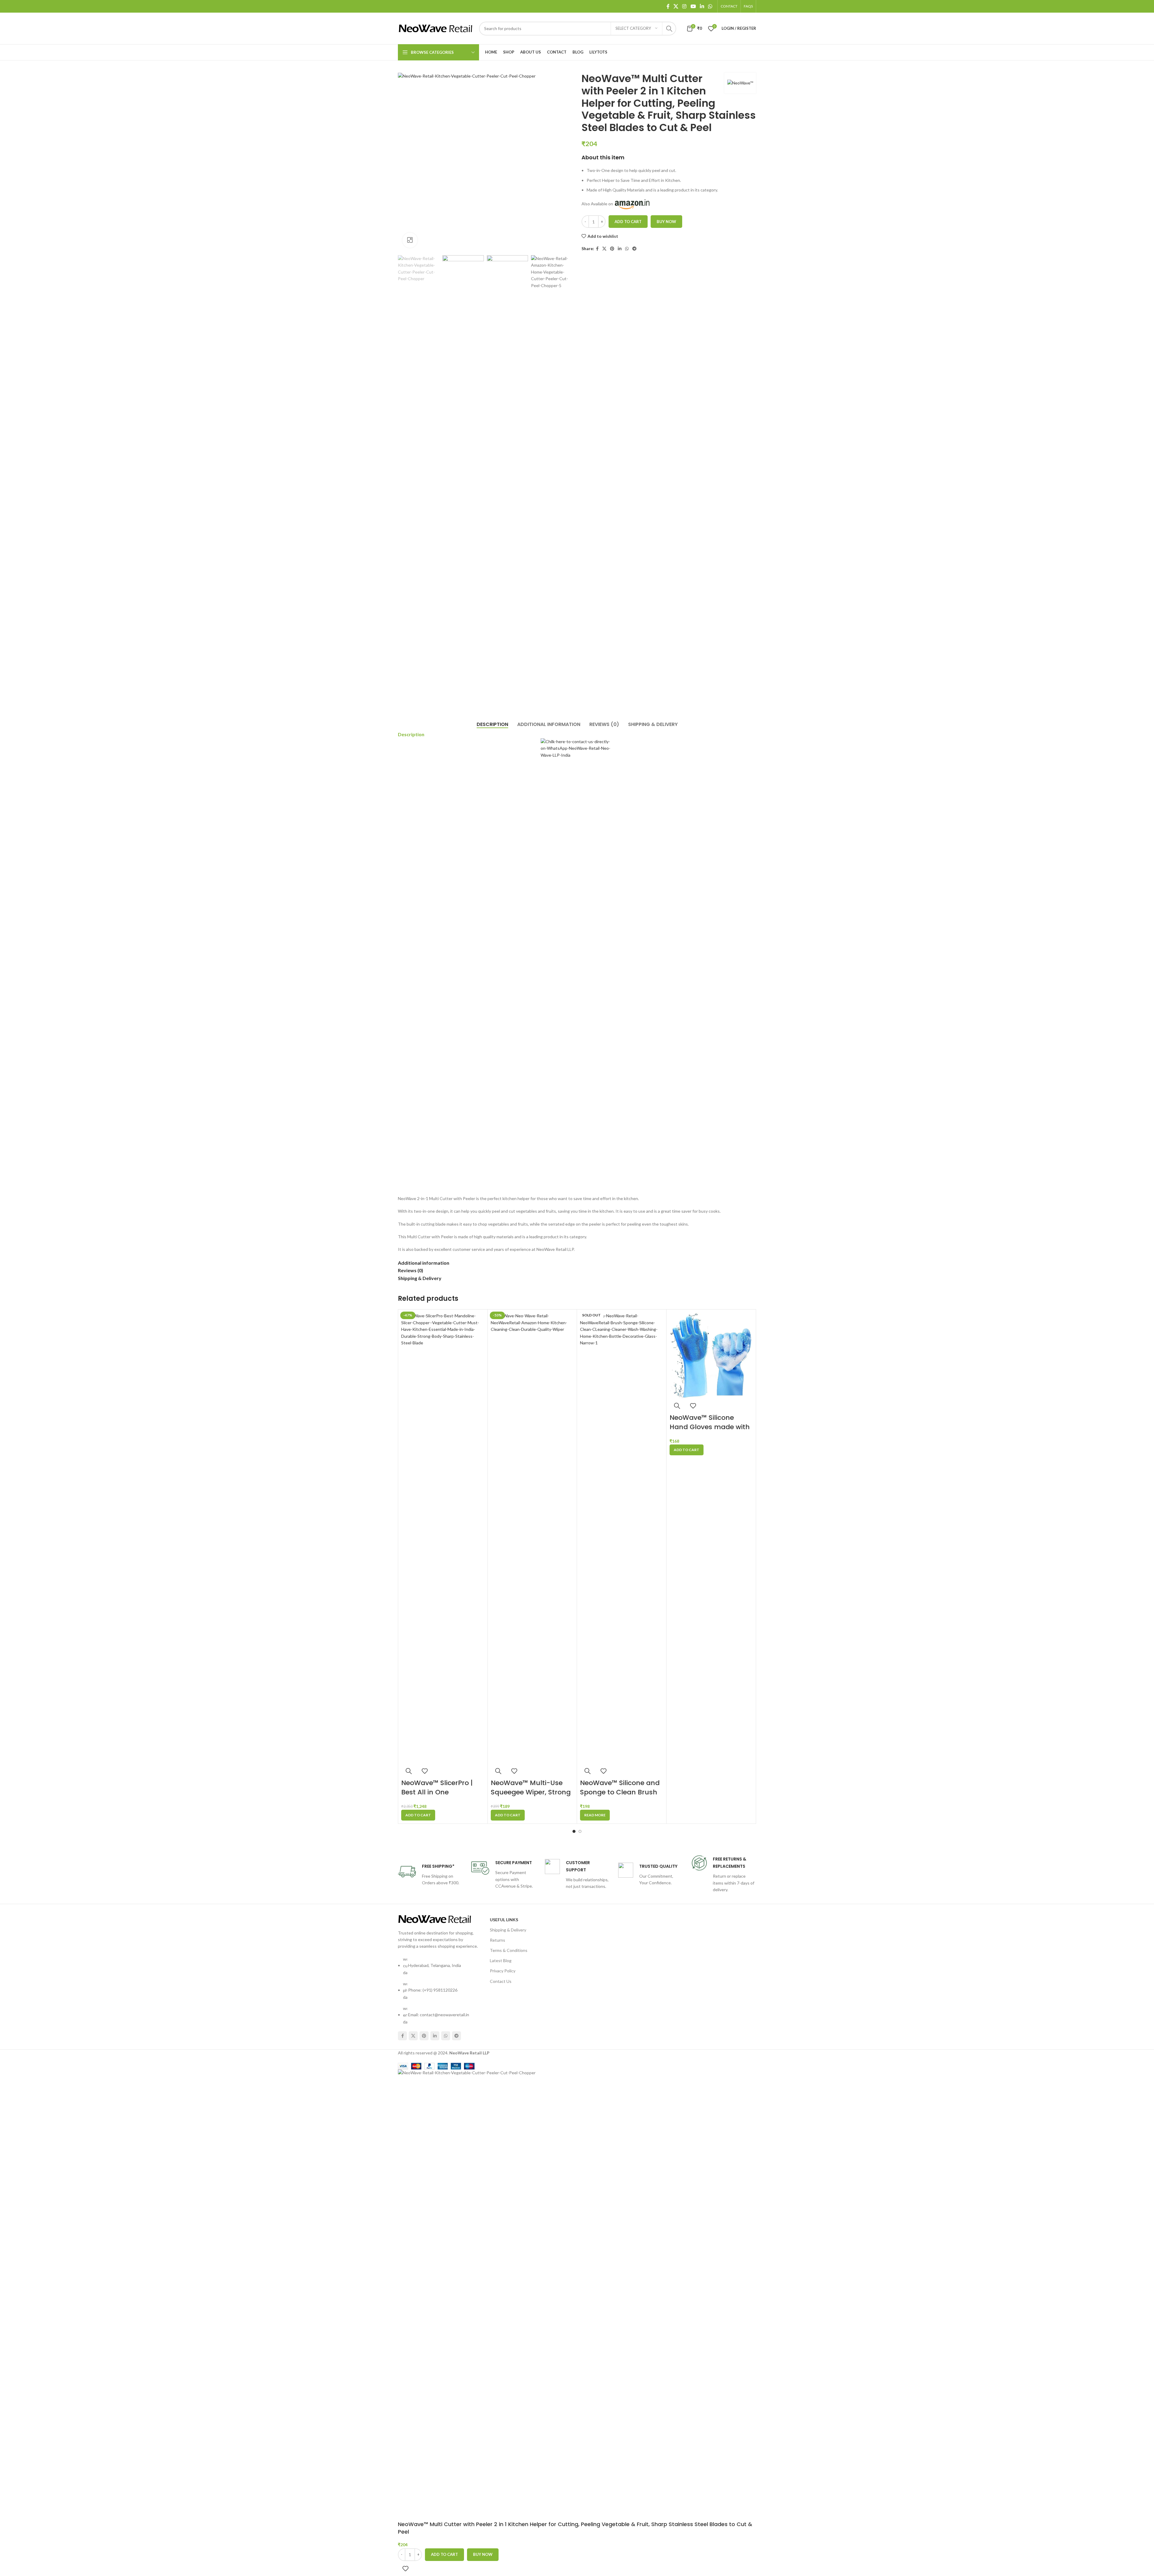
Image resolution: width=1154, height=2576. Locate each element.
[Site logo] (435, 28)
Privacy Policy (503, 1971)
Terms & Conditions (509, 1950)
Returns (498, 1940)
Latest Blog (501, 1960)
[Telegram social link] (634, 249)
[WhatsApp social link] (710, 6)
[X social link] (676, 6)
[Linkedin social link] (702, 6)
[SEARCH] (669, 29)
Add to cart (628, 222)
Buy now (666, 222)
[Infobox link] (430, 1875)
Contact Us (501, 1981)
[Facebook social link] (668, 6)
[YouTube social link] (693, 6)
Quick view (409, 1771)
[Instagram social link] (684, 6)
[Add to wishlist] (425, 1771)
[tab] (492, 724)
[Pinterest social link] (612, 249)
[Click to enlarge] (410, 240)
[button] (418, 1815)
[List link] (439, 1982)
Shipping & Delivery (508, 1930)
